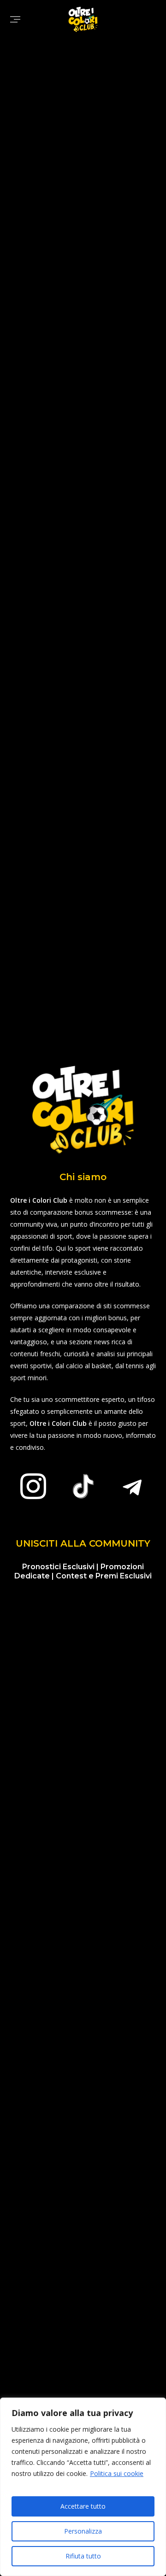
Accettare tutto (83, 2506)
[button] (15, 19)
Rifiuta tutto (83, 2556)
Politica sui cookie (117, 2473)
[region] (83, 2487)
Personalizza (83, 2531)
